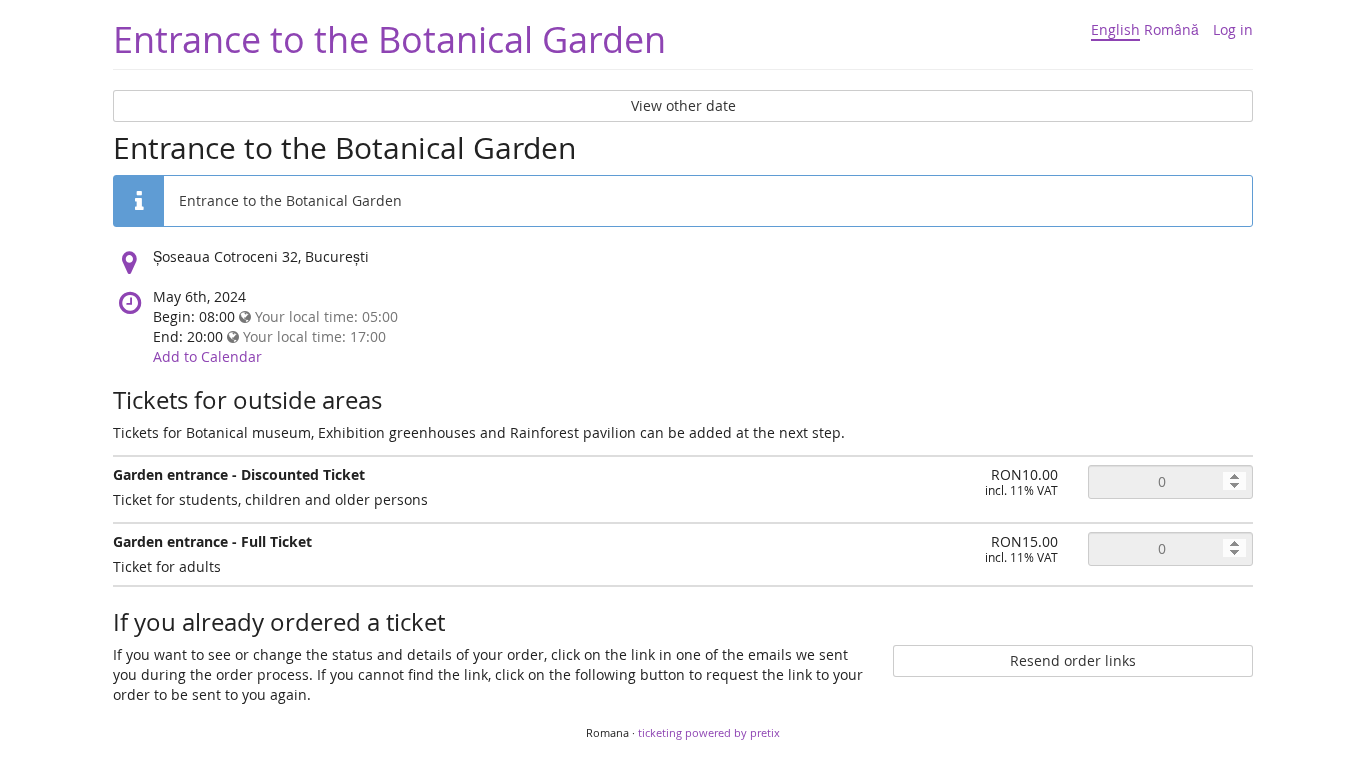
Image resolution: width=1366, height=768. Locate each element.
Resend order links (1073, 660)
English (1115, 29)
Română (1171, 29)
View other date (683, 105)
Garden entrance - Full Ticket (212, 541)
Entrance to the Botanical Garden (389, 39)
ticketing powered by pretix (709, 732)
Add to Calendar (207, 356)
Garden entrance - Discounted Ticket (239, 474)
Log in (1233, 29)
